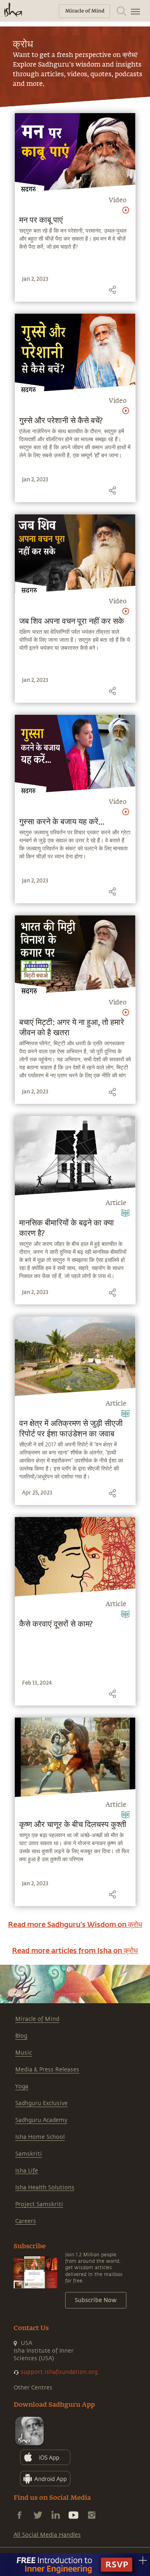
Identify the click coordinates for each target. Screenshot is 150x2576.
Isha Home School (40, 2137)
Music (24, 2053)
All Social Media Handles (47, 2535)
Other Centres (33, 2388)
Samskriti (29, 2154)
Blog (21, 2036)
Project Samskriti (39, 2204)
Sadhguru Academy (41, 2120)
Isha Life (27, 2171)
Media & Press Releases (47, 2070)
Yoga (22, 2086)
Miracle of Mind (37, 2019)
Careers (26, 2221)
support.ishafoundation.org (59, 2372)
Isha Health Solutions (45, 2188)
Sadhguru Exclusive (41, 2103)
